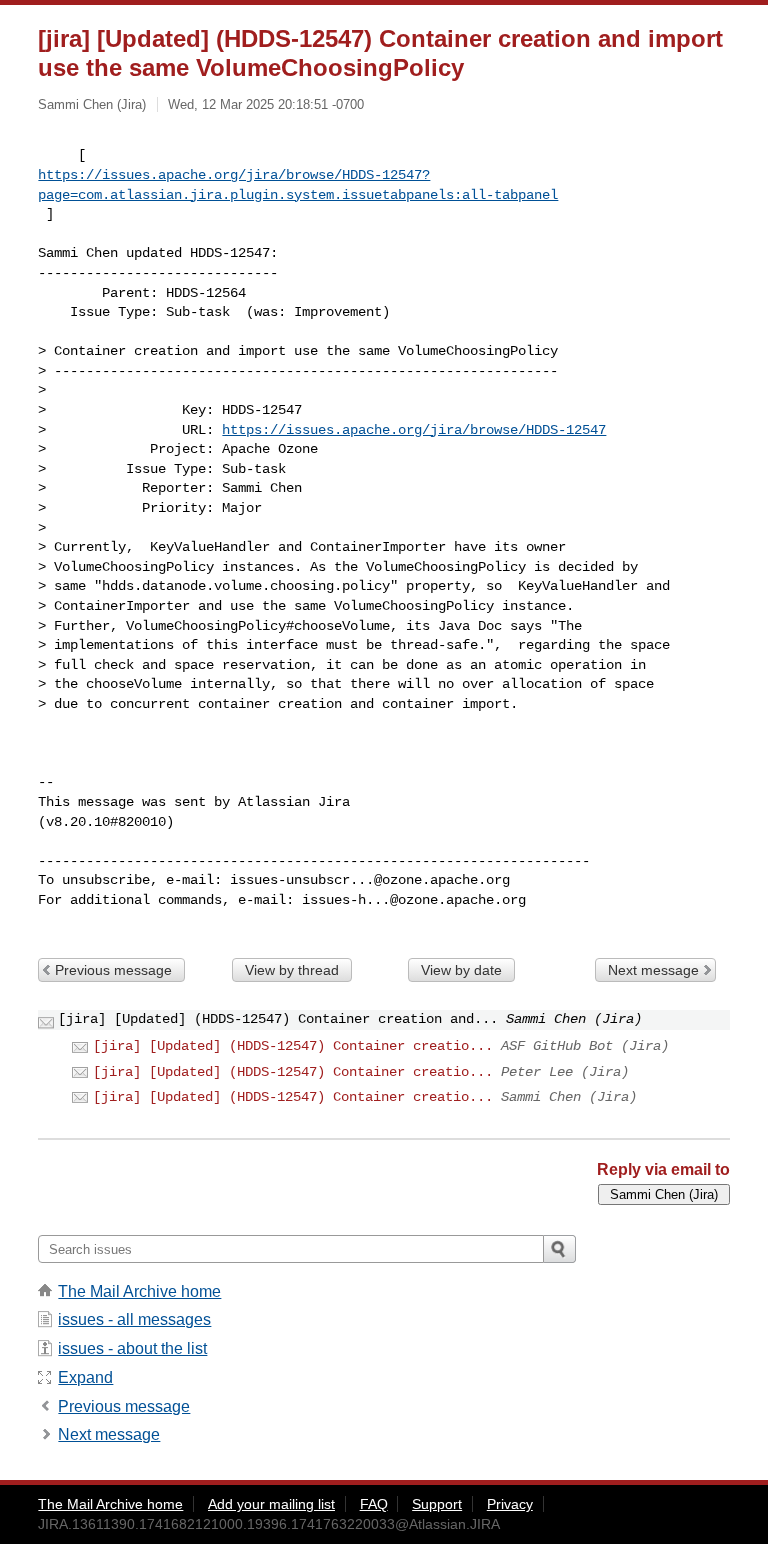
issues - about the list (132, 1348)
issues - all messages (134, 1319)
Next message (653, 970)
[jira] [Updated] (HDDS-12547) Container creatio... (293, 1046)
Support (437, 1504)
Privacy (510, 1504)
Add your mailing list (271, 1504)
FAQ (374, 1504)
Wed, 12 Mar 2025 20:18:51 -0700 (266, 104)
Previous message (113, 970)
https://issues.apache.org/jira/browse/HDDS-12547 (414, 430)
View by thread (292, 970)
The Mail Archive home (139, 1291)
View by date (461, 970)
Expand (85, 1377)
